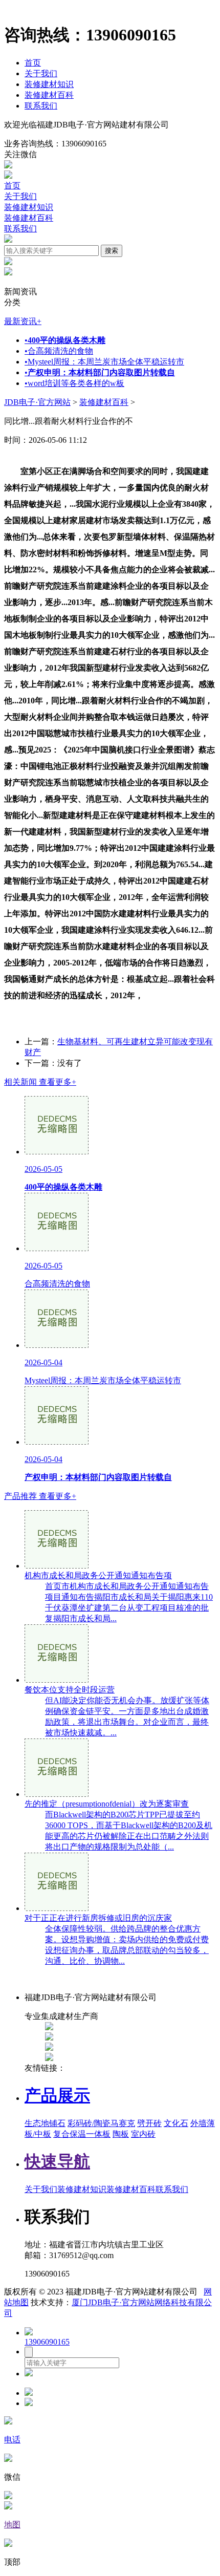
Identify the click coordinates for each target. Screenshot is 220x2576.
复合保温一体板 (82, 2134)
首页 (33, 63)
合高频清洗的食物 (59, 351)
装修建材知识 (49, 84)
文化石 (176, 2123)
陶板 (121, 2134)
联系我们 (41, 106)
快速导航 (57, 2161)
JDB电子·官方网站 (37, 402)
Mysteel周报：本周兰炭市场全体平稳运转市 (104, 362)
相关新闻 (40, 1082)
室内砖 (143, 2134)
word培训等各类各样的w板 (74, 383)
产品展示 (57, 2095)
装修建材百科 (49, 95)
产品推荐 (40, 1496)
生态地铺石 (45, 2123)
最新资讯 (23, 321)
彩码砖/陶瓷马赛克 (101, 2123)
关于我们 (41, 73)
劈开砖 (149, 2123)
